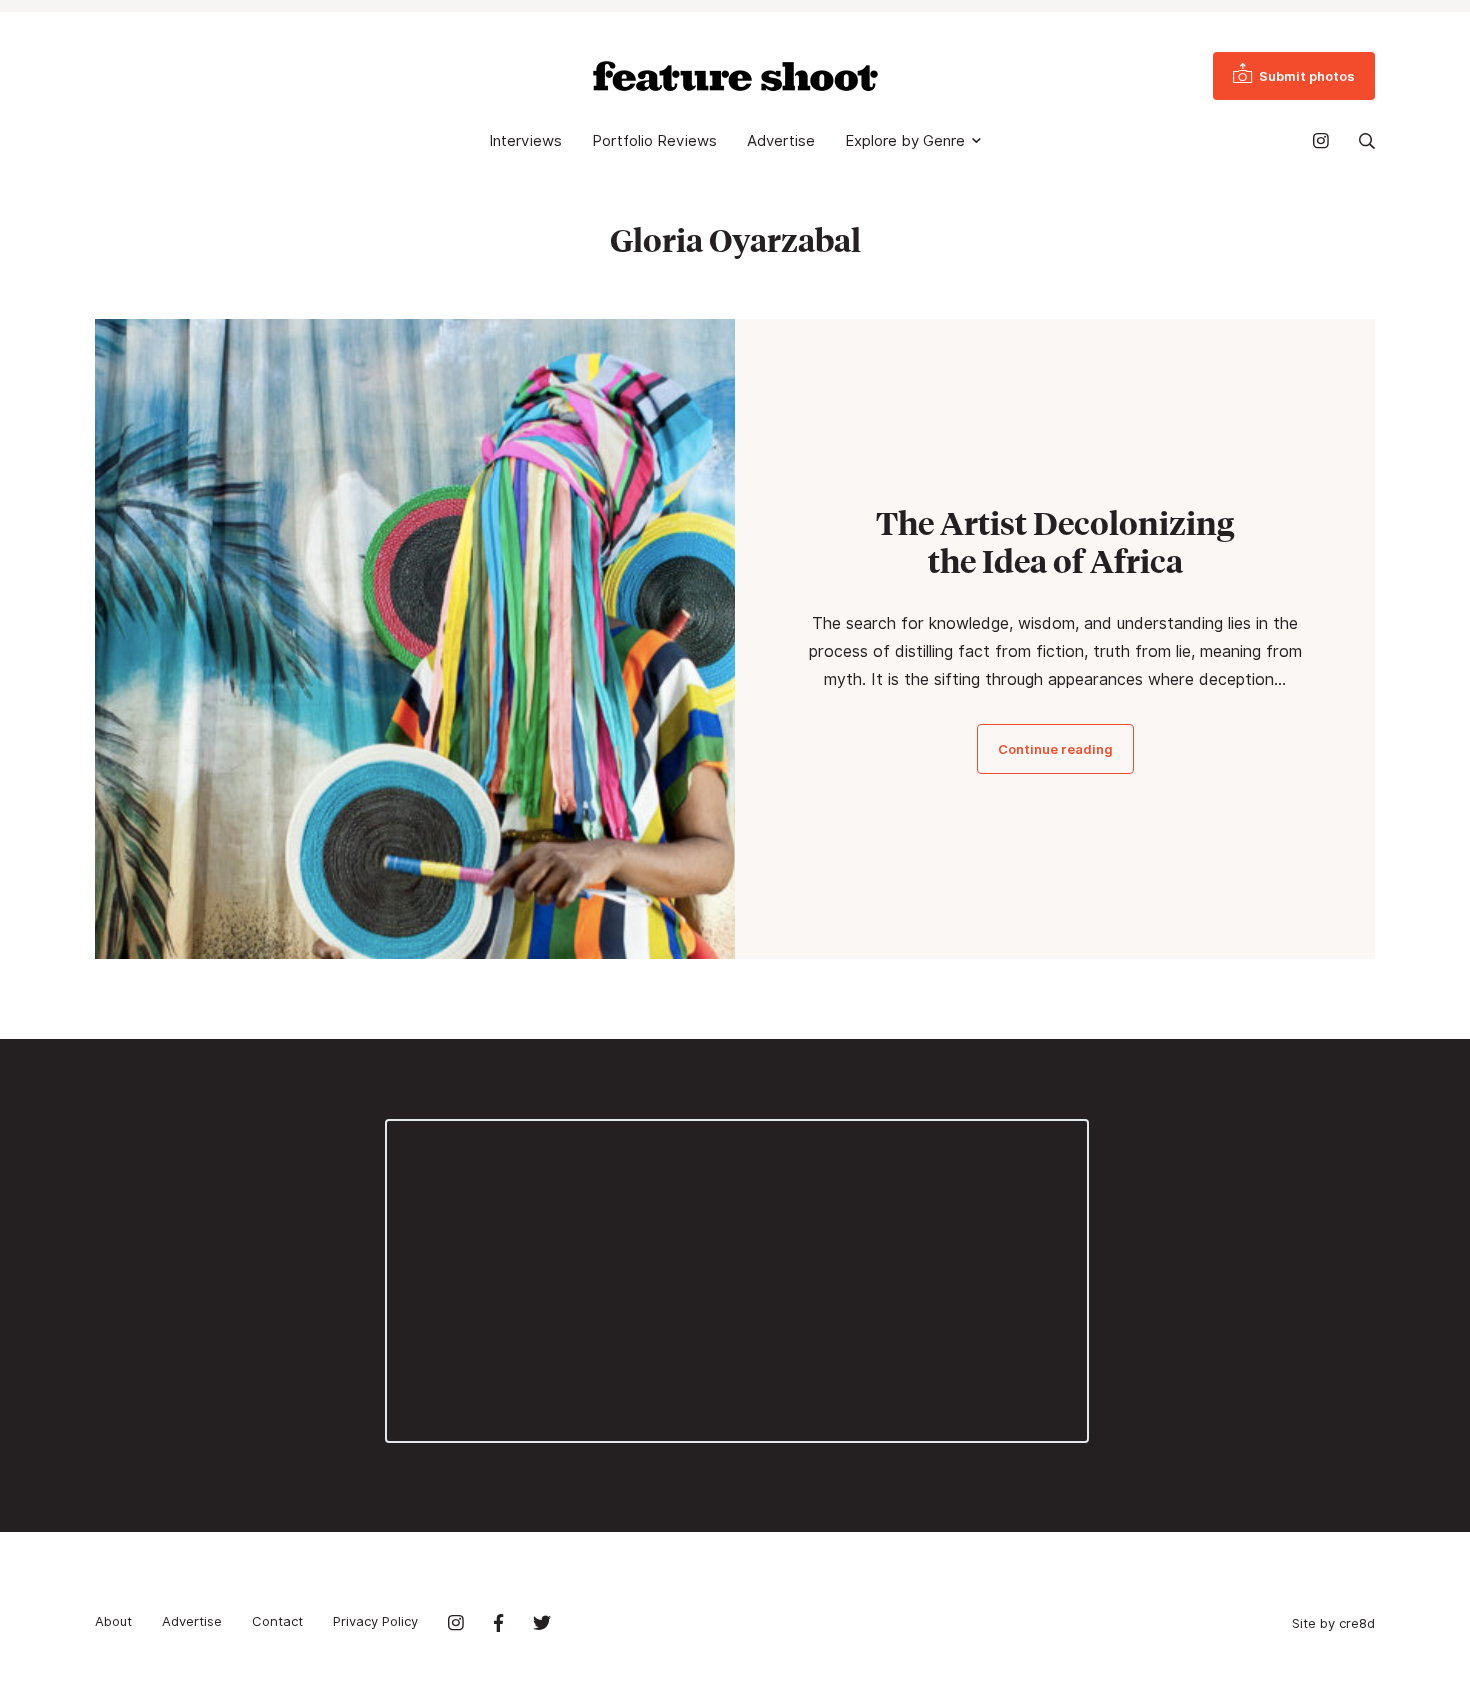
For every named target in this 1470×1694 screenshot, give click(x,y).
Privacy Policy (375, 1621)
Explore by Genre (905, 141)
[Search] (1367, 141)
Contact (277, 1621)
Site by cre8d (1333, 1623)
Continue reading (1055, 749)
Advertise (781, 141)
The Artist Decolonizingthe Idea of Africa (1055, 542)
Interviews (525, 141)
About (113, 1621)
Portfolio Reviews (654, 141)
